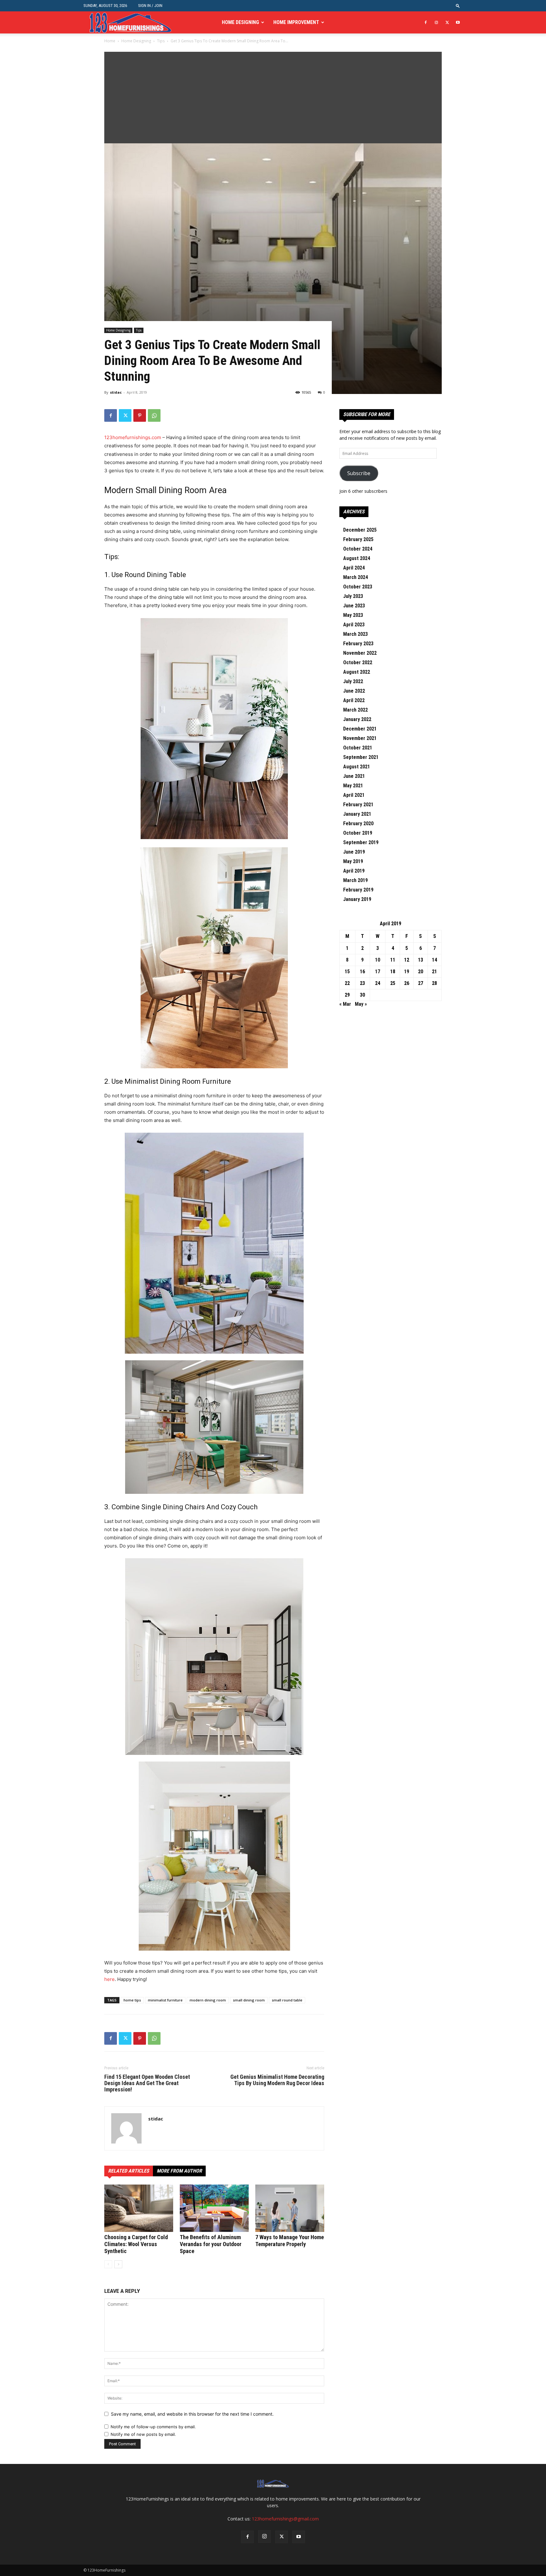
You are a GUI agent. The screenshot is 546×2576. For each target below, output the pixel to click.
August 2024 (357, 558)
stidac (116, 392)
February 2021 (358, 805)
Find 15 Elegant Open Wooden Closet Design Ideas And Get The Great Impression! (147, 2083)
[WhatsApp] (154, 415)
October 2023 (358, 587)
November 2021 (360, 738)
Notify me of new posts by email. (143, 2434)
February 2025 (358, 539)
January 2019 (357, 899)
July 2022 (353, 681)
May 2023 (353, 615)
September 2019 (361, 842)
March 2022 (355, 710)
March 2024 (355, 577)
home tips (132, 2000)
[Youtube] (458, 22)
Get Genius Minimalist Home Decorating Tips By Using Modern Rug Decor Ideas (277, 2080)
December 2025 (360, 530)
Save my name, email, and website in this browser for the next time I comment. (192, 2414)
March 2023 (355, 634)
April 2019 (354, 871)
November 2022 (360, 653)
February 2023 (358, 644)
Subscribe (359, 473)
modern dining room (208, 2000)
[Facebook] (426, 22)
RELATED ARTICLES (129, 2171)
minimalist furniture (165, 2000)
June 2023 (354, 606)
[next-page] (118, 2264)
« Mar (345, 1004)
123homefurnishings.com (133, 437)
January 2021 (357, 814)
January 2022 (357, 719)
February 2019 (358, 890)
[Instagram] (436, 22)
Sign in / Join (150, 6)
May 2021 (353, 786)
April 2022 (354, 700)
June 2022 (354, 691)
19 (407, 972)
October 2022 (358, 662)
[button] (458, 6)
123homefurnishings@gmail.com (285, 2519)
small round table (287, 2000)
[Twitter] (447, 22)
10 (378, 960)
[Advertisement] (273, 96)
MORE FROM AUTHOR (179, 2171)
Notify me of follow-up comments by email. (153, 2427)
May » (361, 1004)
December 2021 (360, 729)
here (109, 1979)
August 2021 (357, 767)
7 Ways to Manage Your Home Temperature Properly (290, 2241)
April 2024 (354, 568)
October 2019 (358, 833)
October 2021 (358, 748)
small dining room (249, 2000)
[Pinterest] (140, 415)
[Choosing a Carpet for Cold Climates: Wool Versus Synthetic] (139, 2208)
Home (110, 41)
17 (378, 972)
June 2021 (354, 776)
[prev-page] (108, 2264)
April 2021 (354, 795)
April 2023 (354, 625)
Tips (161, 41)
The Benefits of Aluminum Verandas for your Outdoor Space (211, 2244)
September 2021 (361, 757)
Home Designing (240, 22)
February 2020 (358, 823)
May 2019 (353, 861)
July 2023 (353, 596)
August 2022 (357, 672)
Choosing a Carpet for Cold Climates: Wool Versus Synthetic (136, 2244)
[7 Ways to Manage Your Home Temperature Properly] (290, 2208)
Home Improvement (296, 22)
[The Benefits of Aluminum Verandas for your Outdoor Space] (214, 2208)
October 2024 (358, 549)
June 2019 (354, 852)
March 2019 (355, 880)
